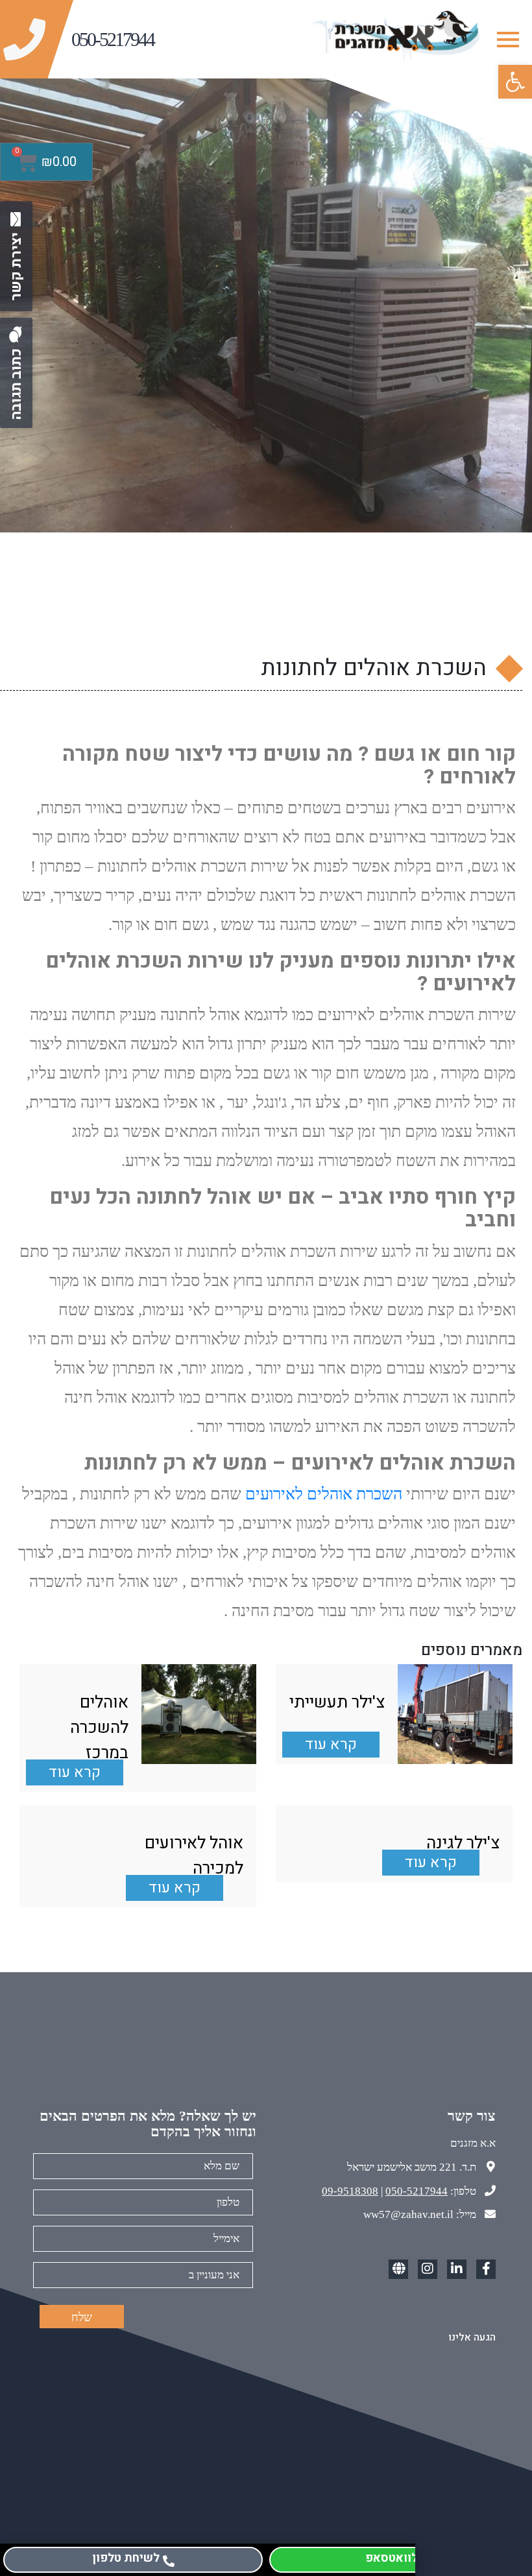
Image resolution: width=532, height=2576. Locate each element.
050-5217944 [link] (417, 2191)
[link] (515, 82)
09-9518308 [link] (350, 2191)
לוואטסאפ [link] (392, 2558)
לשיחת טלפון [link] (126, 2558)
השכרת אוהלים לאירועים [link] (324, 1494)
